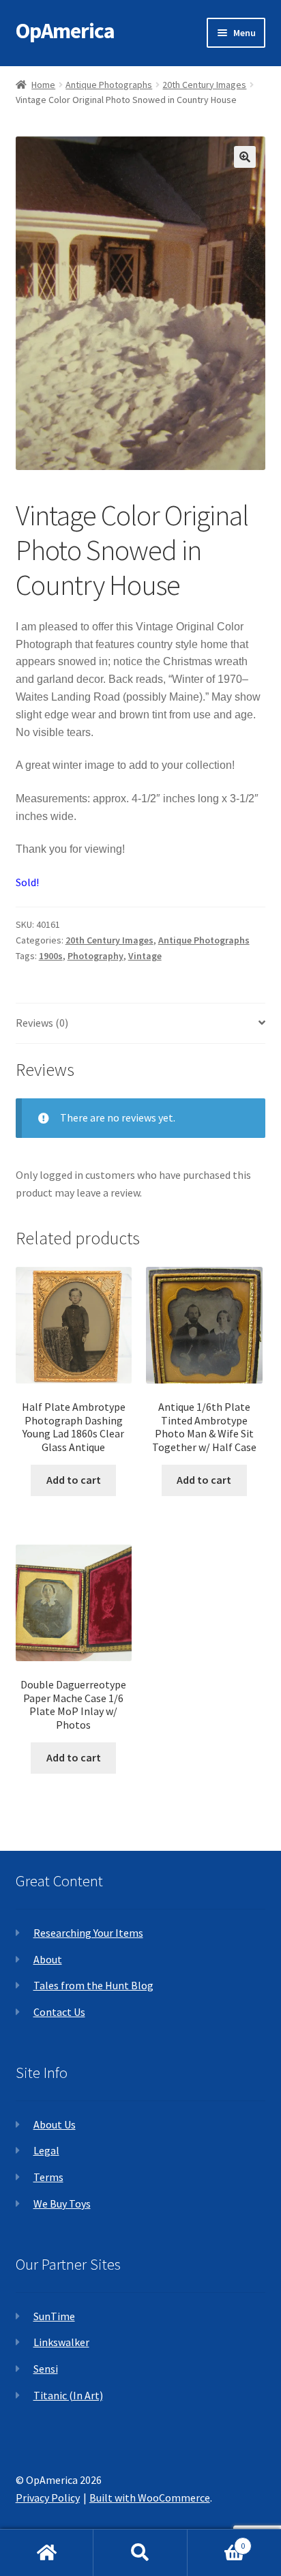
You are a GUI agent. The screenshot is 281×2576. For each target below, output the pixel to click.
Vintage (145, 956)
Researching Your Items (88, 1933)
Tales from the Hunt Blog (93, 1985)
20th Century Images (204, 85)
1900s (51, 956)
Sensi (46, 2369)
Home (43, 85)
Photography (95, 956)
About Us (55, 2124)
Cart (217, 2541)
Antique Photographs (109, 85)
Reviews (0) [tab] (42, 1023)
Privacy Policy (48, 2498)
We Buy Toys (62, 2204)
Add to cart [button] (74, 1480)
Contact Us (59, 2012)
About (48, 1959)
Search (140, 2553)
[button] (245, 157)
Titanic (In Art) (68, 2395)
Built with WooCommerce (150, 2498)
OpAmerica (65, 31)
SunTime (54, 2316)
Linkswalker (61, 2342)
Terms (48, 2177)
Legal (46, 2150)
